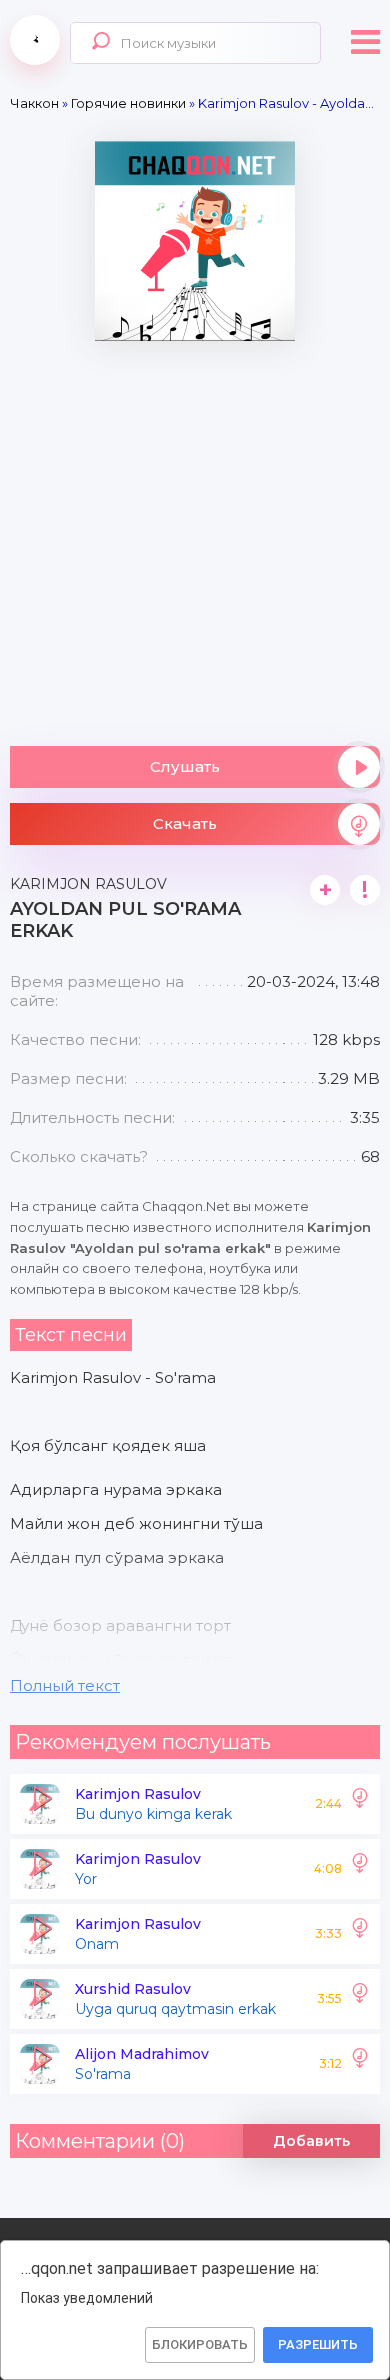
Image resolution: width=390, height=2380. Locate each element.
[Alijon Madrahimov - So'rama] (360, 2064)
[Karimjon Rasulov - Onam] (360, 1934)
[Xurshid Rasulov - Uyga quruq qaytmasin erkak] (360, 1999)
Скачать (185, 823)
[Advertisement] (195, 536)
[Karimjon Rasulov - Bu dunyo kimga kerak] (360, 1804)
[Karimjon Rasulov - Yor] (360, 1869)
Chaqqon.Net (35, 40)
